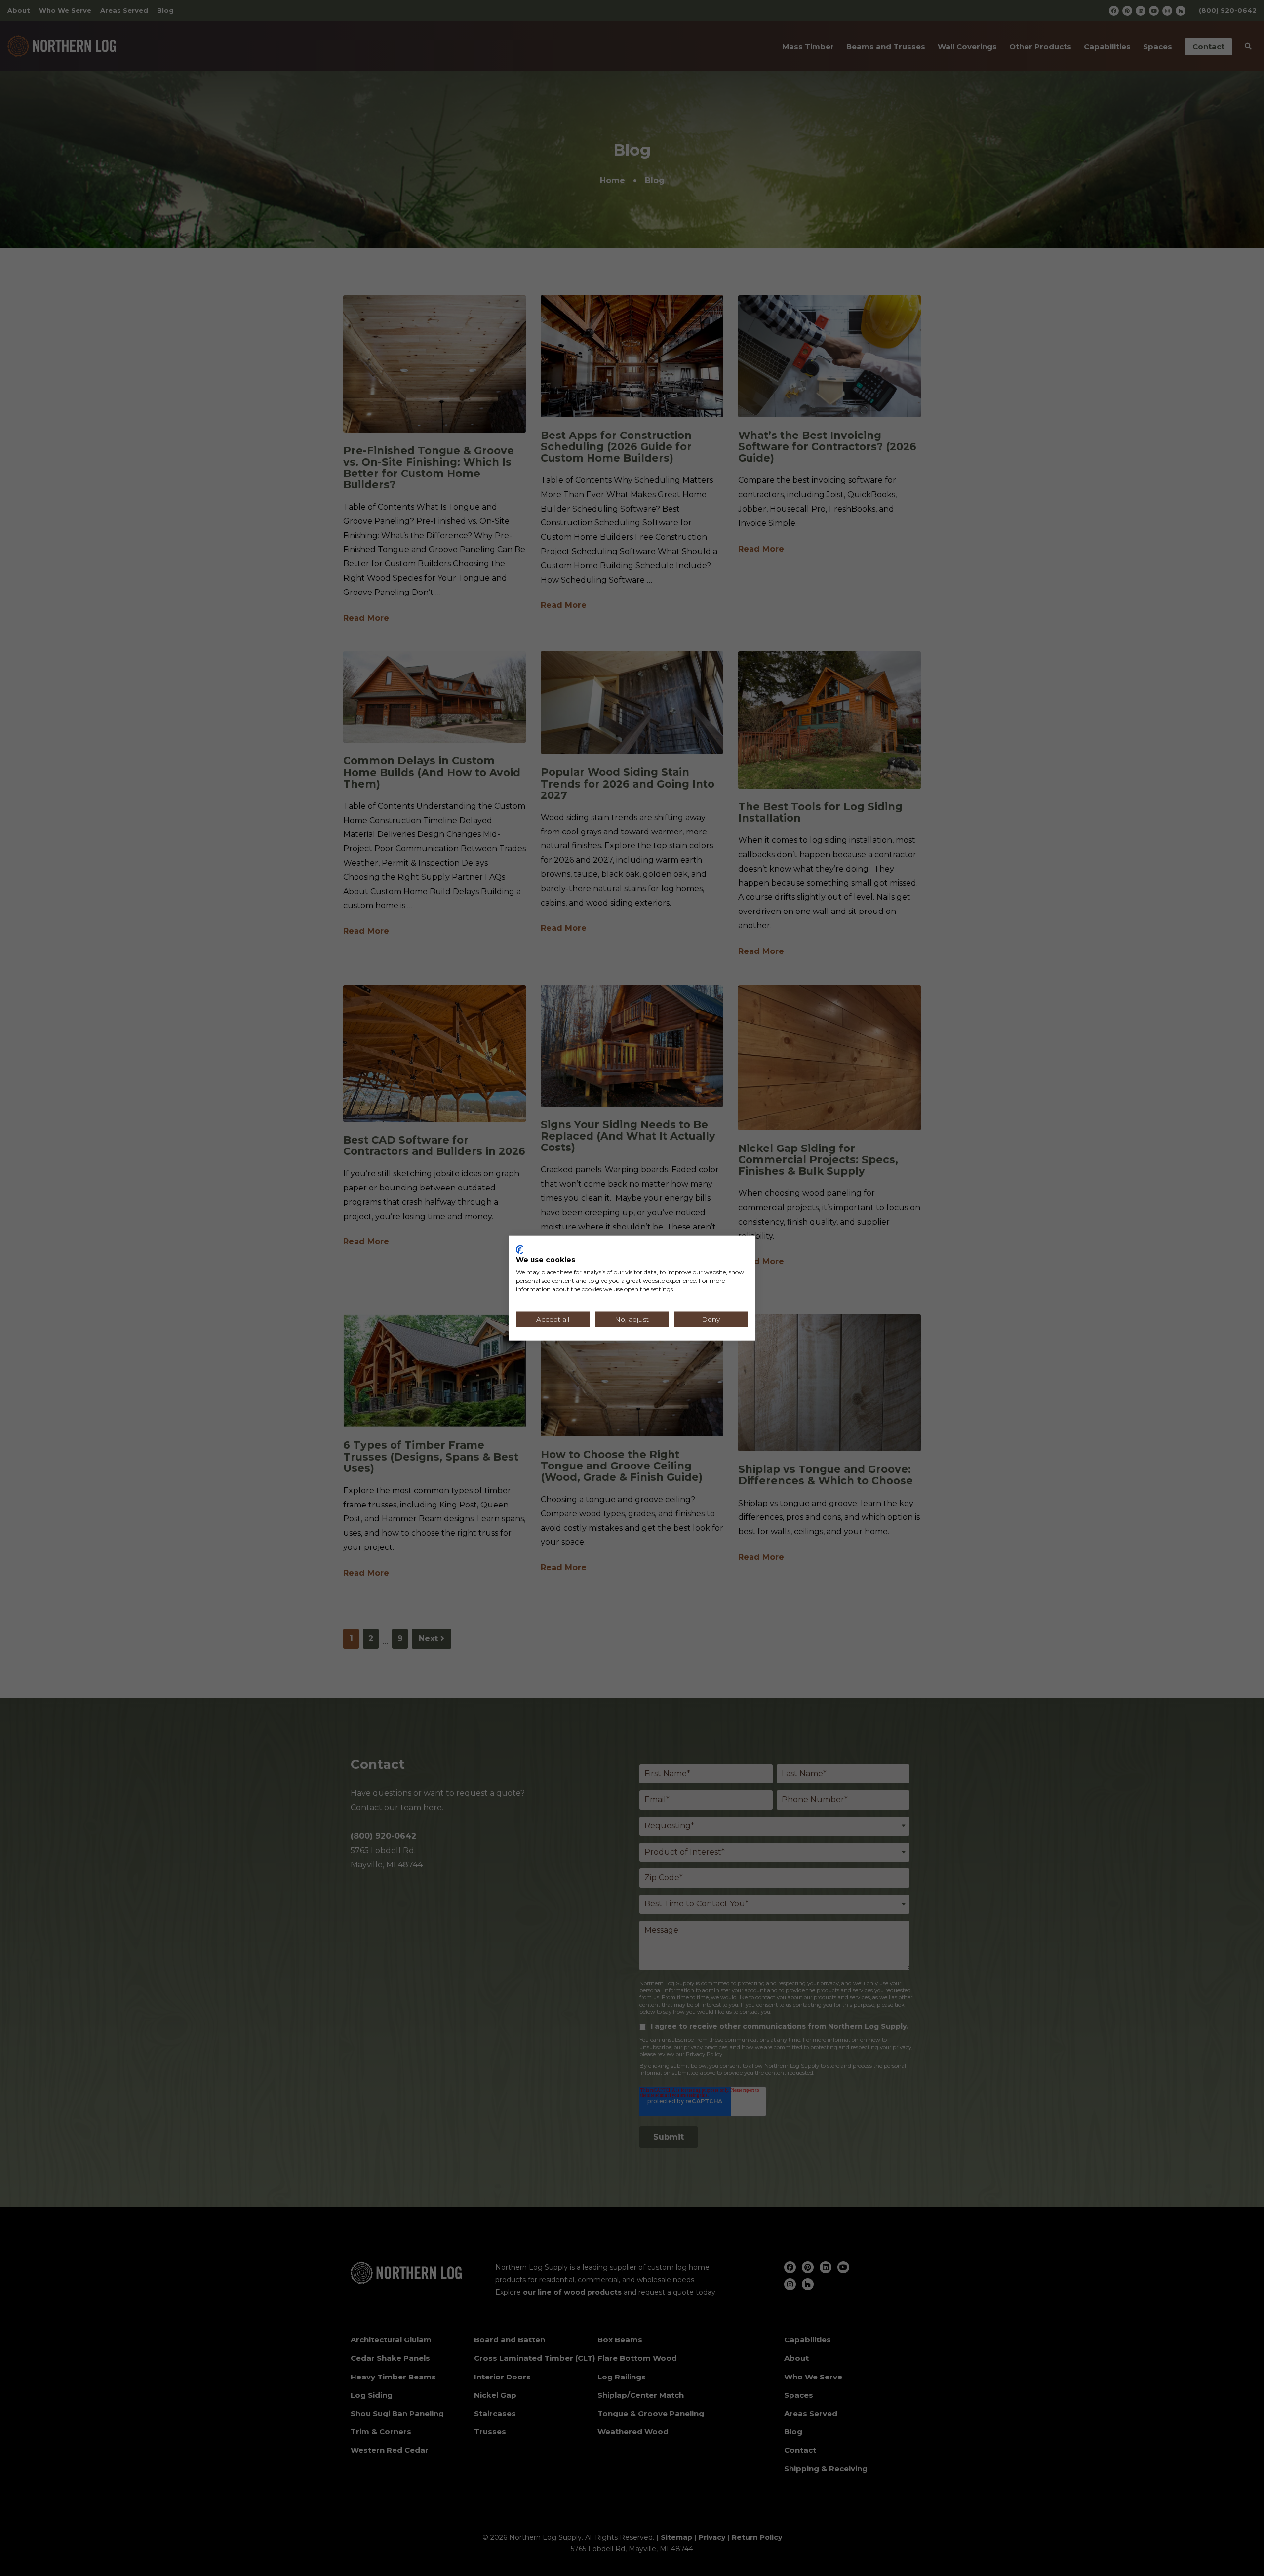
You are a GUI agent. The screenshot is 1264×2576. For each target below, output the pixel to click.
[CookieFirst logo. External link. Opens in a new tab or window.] (520, 1249)
